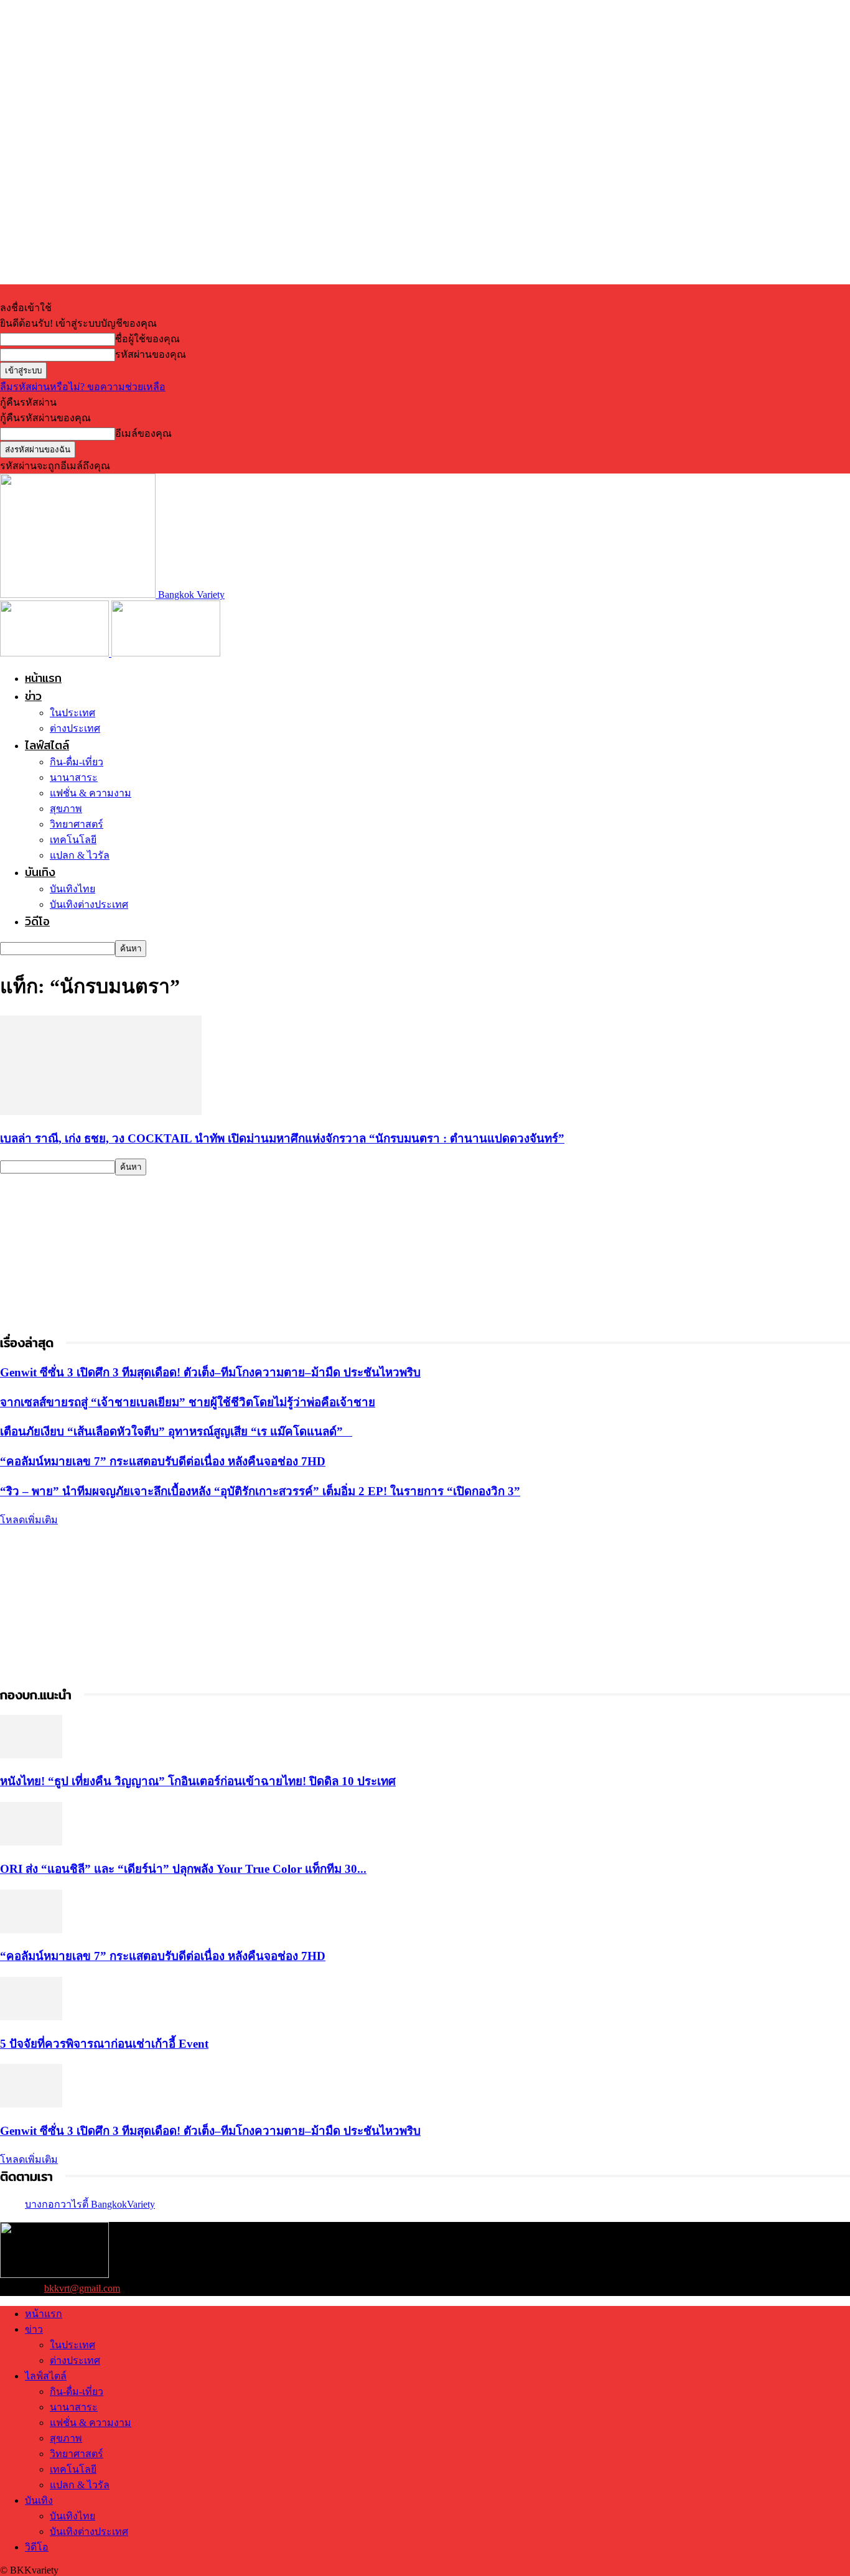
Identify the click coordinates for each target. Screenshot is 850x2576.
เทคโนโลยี (73, 840)
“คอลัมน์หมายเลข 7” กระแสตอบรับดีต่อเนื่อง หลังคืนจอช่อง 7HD (163, 1461)
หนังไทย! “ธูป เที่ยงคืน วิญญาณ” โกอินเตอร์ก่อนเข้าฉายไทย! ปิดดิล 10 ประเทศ (198, 1781)
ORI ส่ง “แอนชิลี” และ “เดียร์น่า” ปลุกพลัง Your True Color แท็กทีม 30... (183, 1869)
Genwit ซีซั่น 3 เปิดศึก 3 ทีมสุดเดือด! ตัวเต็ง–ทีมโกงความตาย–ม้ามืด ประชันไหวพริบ (210, 1372)
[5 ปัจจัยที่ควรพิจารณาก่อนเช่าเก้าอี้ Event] (31, 2017)
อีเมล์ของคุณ (143, 433)
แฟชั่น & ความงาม (91, 793)
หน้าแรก (43, 678)
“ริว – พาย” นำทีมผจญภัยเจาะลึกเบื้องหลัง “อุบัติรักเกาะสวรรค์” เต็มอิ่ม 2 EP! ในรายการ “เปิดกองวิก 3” (260, 1491)
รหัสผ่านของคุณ (151, 354)
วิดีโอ (37, 921)
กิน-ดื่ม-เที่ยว (77, 762)
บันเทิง (40, 872)
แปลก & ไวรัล (80, 855)
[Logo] (56, 653)
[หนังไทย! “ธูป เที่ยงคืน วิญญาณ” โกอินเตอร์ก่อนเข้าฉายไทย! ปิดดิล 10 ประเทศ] (31, 1755)
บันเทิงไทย (72, 889)
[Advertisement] (93, 1253)
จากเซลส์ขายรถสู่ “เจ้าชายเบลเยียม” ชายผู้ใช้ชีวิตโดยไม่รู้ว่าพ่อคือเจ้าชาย (188, 1402)
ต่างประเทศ (75, 728)
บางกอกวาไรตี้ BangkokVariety (90, 2204)
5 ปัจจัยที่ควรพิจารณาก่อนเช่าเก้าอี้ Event (104, 2044)
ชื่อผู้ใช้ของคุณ (147, 339)
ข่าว (33, 696)
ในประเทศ (72, 713)
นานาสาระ (74, 777)
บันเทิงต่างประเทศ (89, 904)
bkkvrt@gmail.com (82, 2288)
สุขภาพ (66, 809)
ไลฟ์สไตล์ (47, 745)
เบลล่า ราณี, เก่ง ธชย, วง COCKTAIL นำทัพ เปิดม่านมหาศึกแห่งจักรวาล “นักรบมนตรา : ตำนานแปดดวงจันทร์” (282, 1138)
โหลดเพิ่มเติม (29, 1520)
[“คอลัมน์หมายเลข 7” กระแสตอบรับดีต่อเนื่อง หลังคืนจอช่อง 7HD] (31, 1930)
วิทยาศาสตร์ (77, 824)
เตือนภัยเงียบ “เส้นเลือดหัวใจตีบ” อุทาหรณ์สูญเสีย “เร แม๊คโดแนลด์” (176, 1431)
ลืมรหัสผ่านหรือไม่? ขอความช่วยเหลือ (83, 387)
